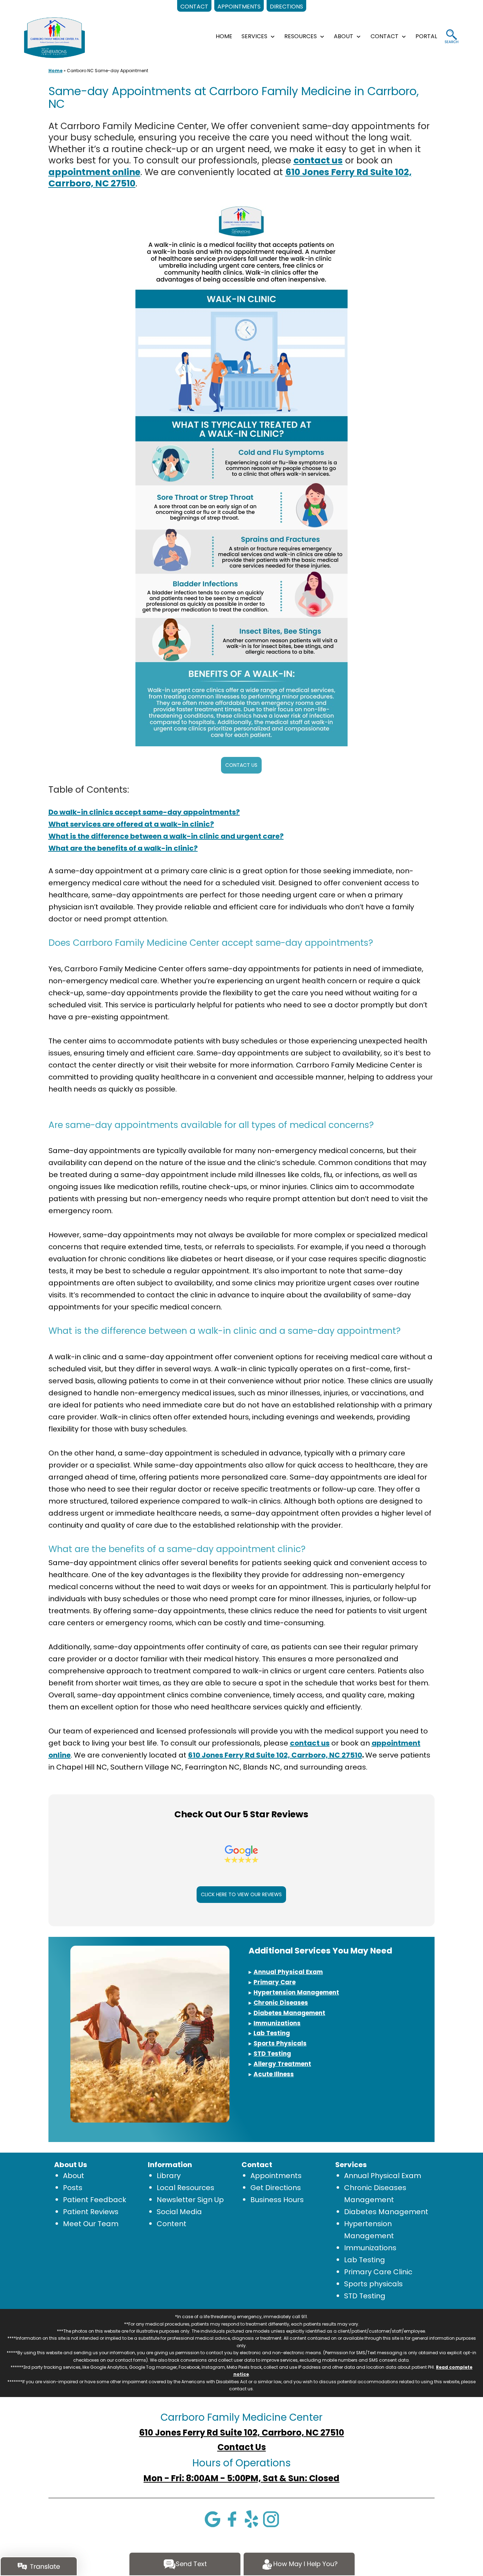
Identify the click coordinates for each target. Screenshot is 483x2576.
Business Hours (277, 2200)
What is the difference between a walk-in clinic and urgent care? (166, 836)
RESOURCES (301, 36)
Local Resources (185, 2188)
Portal (426, 36)
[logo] (54, 37)
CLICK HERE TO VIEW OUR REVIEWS (241, 1894)
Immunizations (370, 2248)
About (74, 2176)
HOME (224, 36)
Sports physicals (373, 2284)
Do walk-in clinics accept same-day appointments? (144, 812)
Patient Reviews (91, 2212)
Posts (73, 2188)
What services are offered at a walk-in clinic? (131, 824)
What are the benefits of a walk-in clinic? (123, 848)
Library (169, 2176)
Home (56, 71)
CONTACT (385, 36)
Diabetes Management (386, 2212)
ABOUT (344, 36)
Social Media (179, 2212)
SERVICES (254, 36)
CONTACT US (241, 765)
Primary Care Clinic (378, 2272)
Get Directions (276, 2188)
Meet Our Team (91, 2224)
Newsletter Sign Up (190, 2200)
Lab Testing (365, 2260)
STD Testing (365, 2296)
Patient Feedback (95, 2200)
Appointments (276, 2176)
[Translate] (39, 2566)
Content (171, 2224)
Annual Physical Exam (383, 2176)
